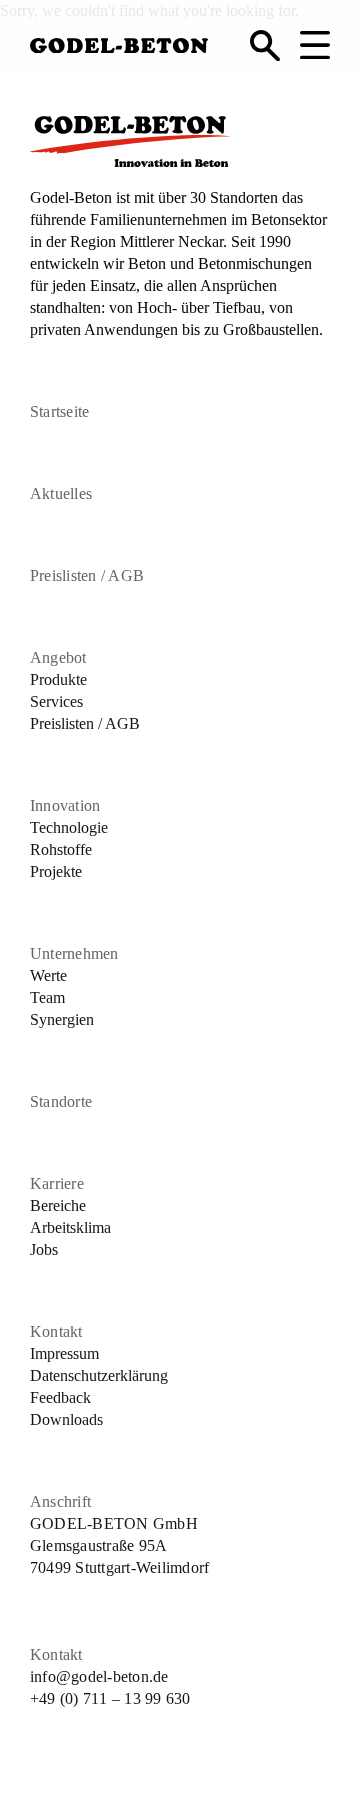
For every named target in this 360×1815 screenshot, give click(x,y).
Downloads (66, 1419)
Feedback (60, 1397)
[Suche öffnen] (265, 45)
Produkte (58, 679)
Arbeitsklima (70, 1227)
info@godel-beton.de (99, 1676)
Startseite (59, 411)
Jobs (44, 1249)
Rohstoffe (61, 849)
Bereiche (58, 1205)
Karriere (57, 1183)
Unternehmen (74, 953)
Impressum (64, 1353)
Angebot (58, 657)
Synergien (62, 1019)
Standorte (61, 1101)
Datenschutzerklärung (99, 1375)
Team (47, 997)
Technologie (69, 827)
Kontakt (56, 1331)
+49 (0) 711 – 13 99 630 (110, 1698)
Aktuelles (61, 493)
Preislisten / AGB (87, 575)
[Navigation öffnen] (315, 45)
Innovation (65, 805)
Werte (48, 975)
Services (56, 701)
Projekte (56, 871)
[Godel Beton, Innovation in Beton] (119, 41)
